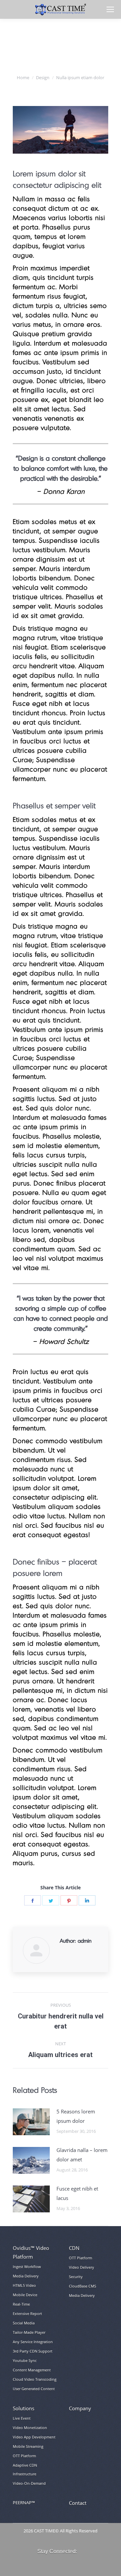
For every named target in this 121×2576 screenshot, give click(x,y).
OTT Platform (80, 2258)
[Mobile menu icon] (110, 9)
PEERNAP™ (24, 2503)
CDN (74, 2248)
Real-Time (21, 2304)
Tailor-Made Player (29, 2332)
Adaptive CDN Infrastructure (25, 2469)
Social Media (24, 2323)
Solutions (24, 2408)
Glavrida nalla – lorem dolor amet (82, 2155)
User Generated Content (34, 2389)
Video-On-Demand (29, 2483)
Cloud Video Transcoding (35, 2379)
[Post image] (31, 2122)
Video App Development (34, 2437)
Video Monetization (30, 2428)
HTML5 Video (24, 2285)
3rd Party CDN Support (33, 2351)
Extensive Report (27, 2314)
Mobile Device (25, 2295)
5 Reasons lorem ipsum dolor (76, 2116)
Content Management (32, 2370)
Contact (78, 2503)
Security (76, 2277)
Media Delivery (26, 2276)
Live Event (22, 2418)
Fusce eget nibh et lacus (77, 2193)
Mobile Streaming (28, 2446)
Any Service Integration (33, 2342)
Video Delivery (82, 2267)
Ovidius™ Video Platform (31, 2252)
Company (80, 2408)
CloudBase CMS (83, 2286)
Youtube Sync (25, 2360)
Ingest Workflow (27, 2267)
